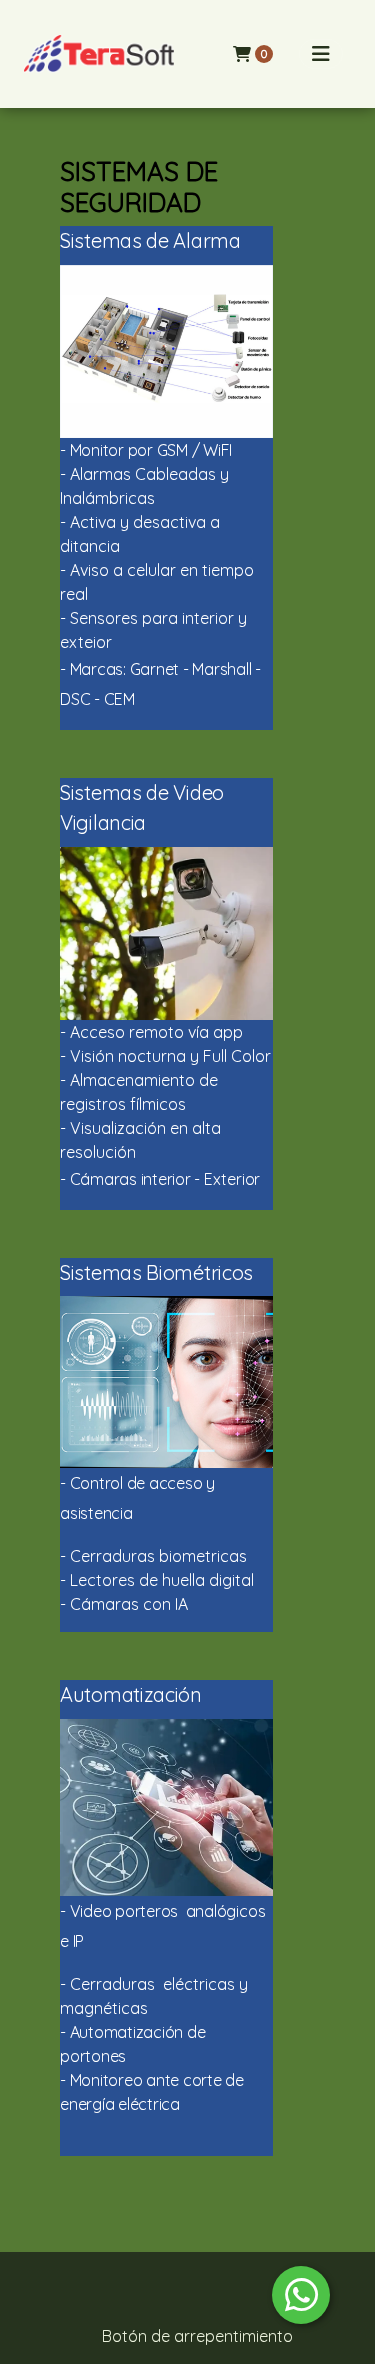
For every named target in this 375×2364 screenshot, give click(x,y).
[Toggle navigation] (321, 54)
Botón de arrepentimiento (197, 2336)
